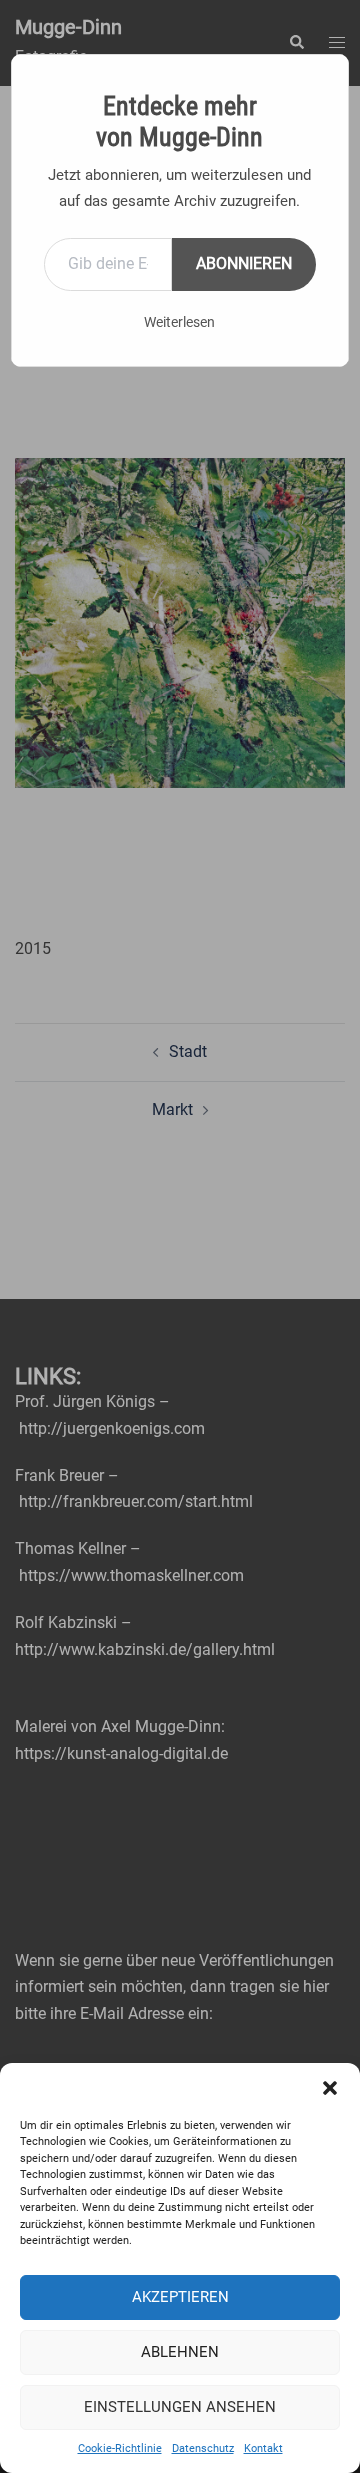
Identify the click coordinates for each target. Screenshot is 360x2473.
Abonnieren (244, 263)
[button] (330, 2088)
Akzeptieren (180, 2297)
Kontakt (263, 2448)
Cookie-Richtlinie (120, 2448)
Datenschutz (203, 2448)
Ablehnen (180, 2352)
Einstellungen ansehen (180, 2407)
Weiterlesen (179, 322)
